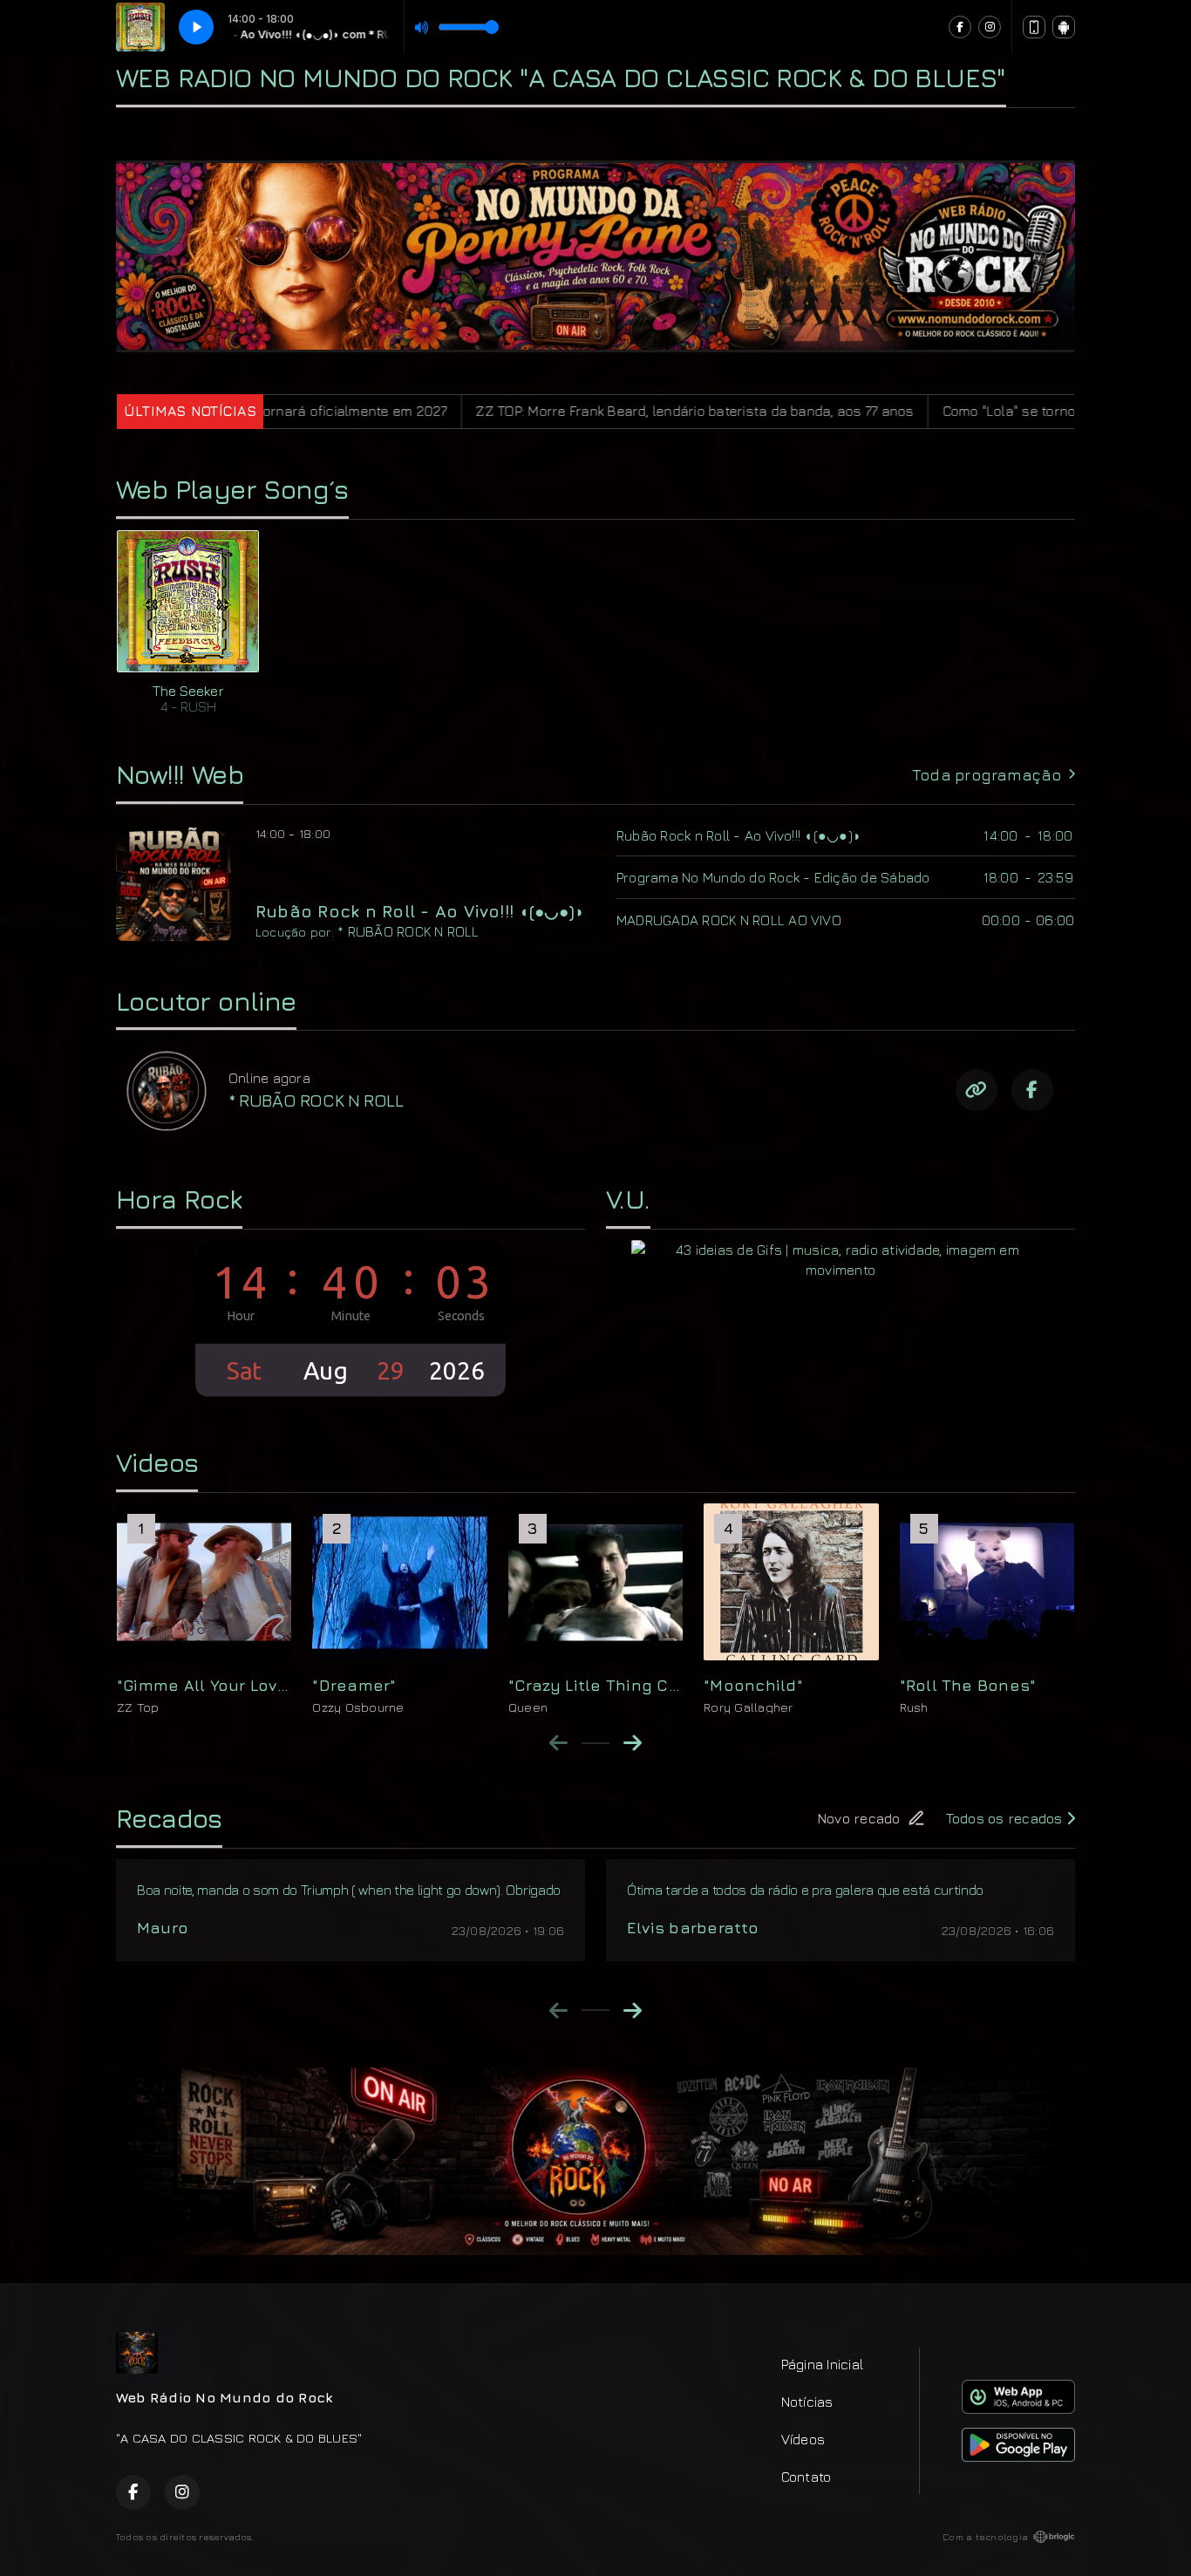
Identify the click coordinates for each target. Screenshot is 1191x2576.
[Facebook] (960, 27)
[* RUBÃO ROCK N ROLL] (166, 1090)
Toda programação (987, 775)
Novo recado (859, 1818)
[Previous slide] (558, 1742)
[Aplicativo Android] (1064, 27)
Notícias (807, 2402)
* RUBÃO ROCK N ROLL (408, 931)
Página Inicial (822, 2364)
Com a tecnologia (985, 2537)
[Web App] (1034, 27)
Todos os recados (1006, 1818)
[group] (204, 1609)
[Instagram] (990, 27)
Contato (806, 2477)
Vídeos (803, 2439)
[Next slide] (633, 1742)
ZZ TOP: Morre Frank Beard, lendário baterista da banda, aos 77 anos (561, 411)
